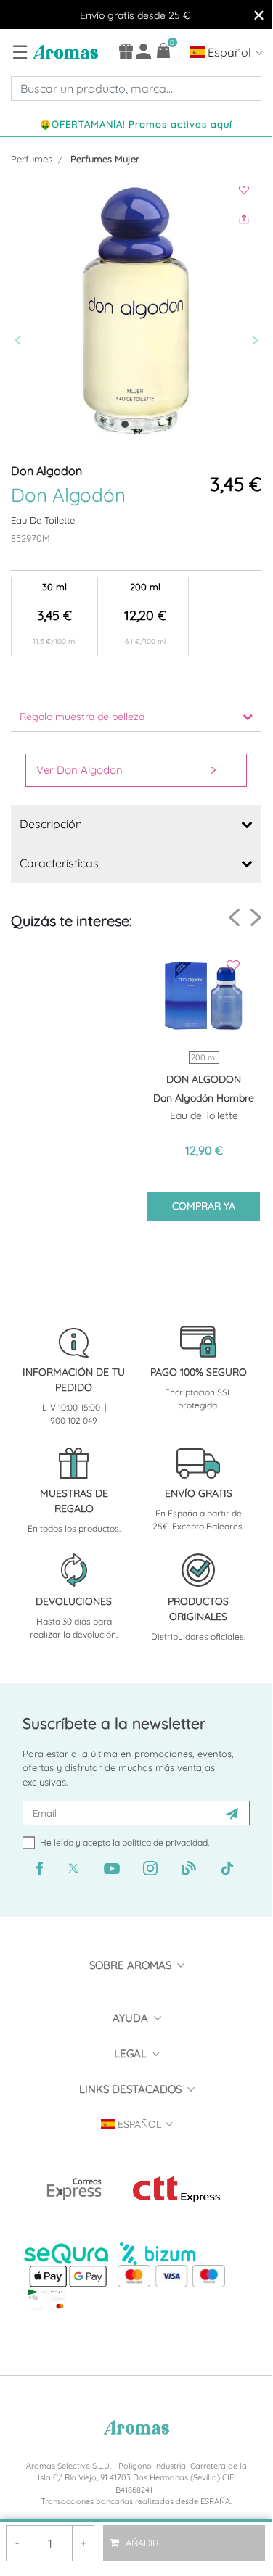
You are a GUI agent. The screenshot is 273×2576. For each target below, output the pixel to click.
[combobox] (136, 88)
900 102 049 (74, 1420)
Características (59, 863)
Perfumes (32, 159)
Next (256, 917)
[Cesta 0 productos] (164, 50)
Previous (234, 918)
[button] (20, 311)
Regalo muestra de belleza (82, 717)
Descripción (51, 824)
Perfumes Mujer (105, 159)
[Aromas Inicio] (64, 51)
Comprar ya (204, 1206)
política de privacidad (165, 1842)
